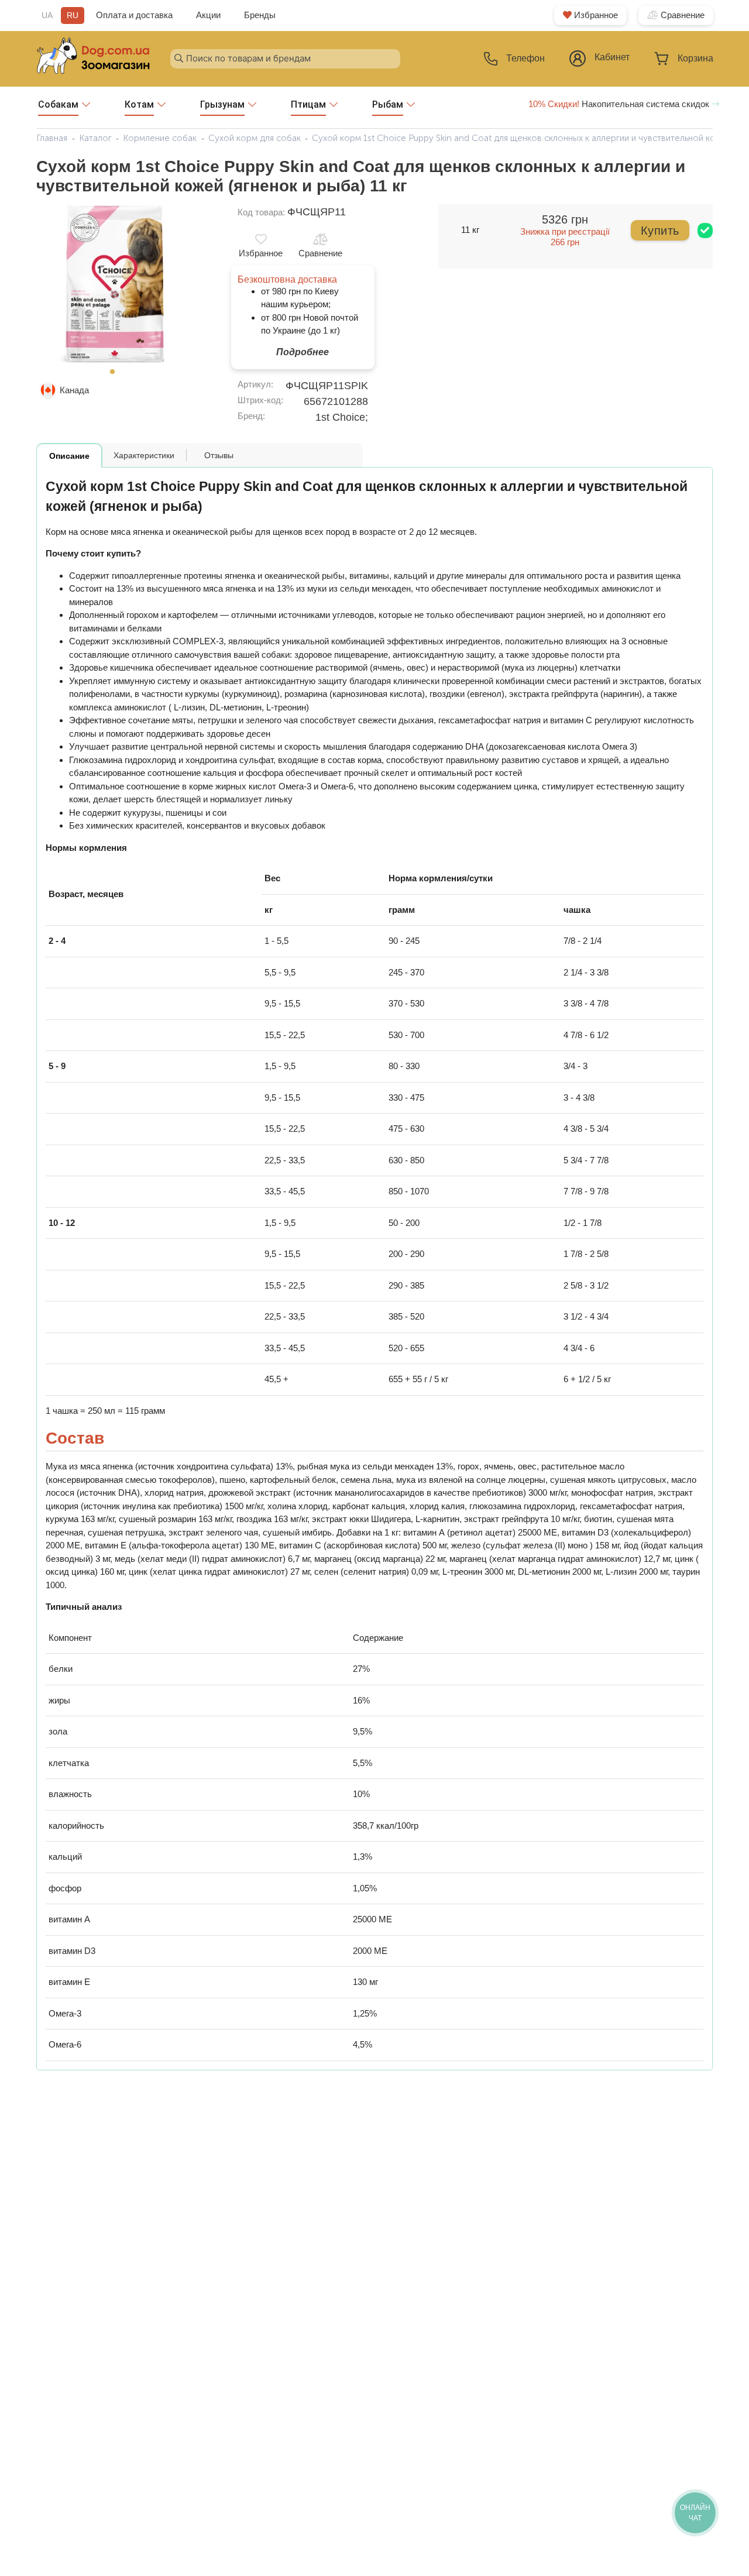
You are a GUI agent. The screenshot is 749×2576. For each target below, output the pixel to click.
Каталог (95, 138)
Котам (139, 104)
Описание (69, 456)
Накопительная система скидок (620, 104)
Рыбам (388, 104)
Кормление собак (160, 138)
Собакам (58, 104)
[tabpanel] (116, 284)
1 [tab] (116, 375)
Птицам (308, 104)
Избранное (595, 15)
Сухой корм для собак (255, 138)
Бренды (260, 15)
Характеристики (144, 455)
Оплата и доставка (134, 15)
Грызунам (222, 104)
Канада (74, 390)
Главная (52, 138)
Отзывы (219, 455)
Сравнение (681, 15)
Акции (208, 15)
